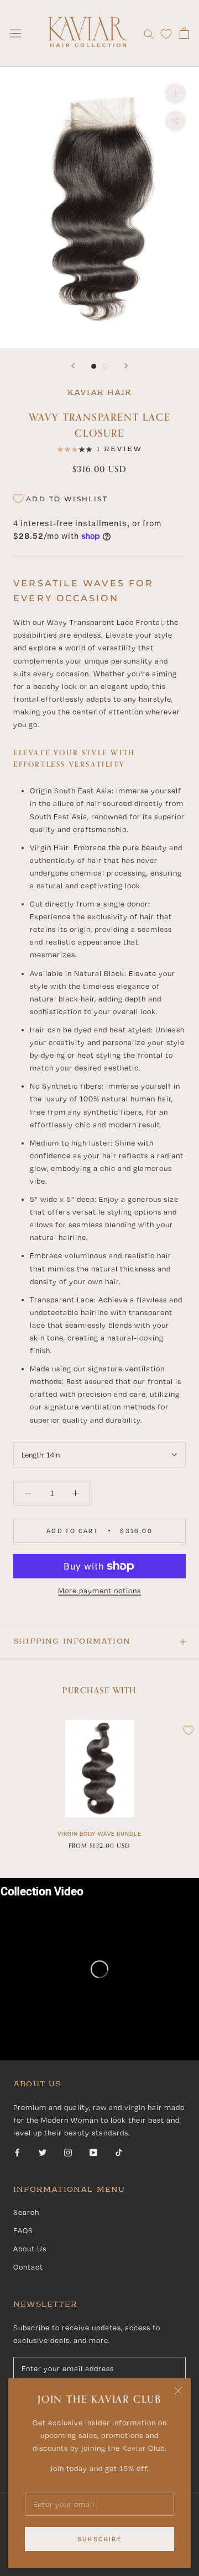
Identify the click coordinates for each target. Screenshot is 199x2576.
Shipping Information (72, 1641)
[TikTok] (119, 2152)
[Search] (149, 33)
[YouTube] (93, 2152)
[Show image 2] (105, 366)
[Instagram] (68, 2152)
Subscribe (100, 2539)
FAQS (23, 2230)
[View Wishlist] (166, 33)
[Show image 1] (94, 366)
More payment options (99, 1591)
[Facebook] (17, 2152)
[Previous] (73, 366)
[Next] (126, 366)
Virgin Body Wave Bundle (99, 1833)
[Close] (178, 2391)
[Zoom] (176, 93)
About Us (30, 2249)
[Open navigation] (15, 33)
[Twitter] (43, 2152)
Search (26, 2212)
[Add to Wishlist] (188, 1730)
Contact (28, 2267)
